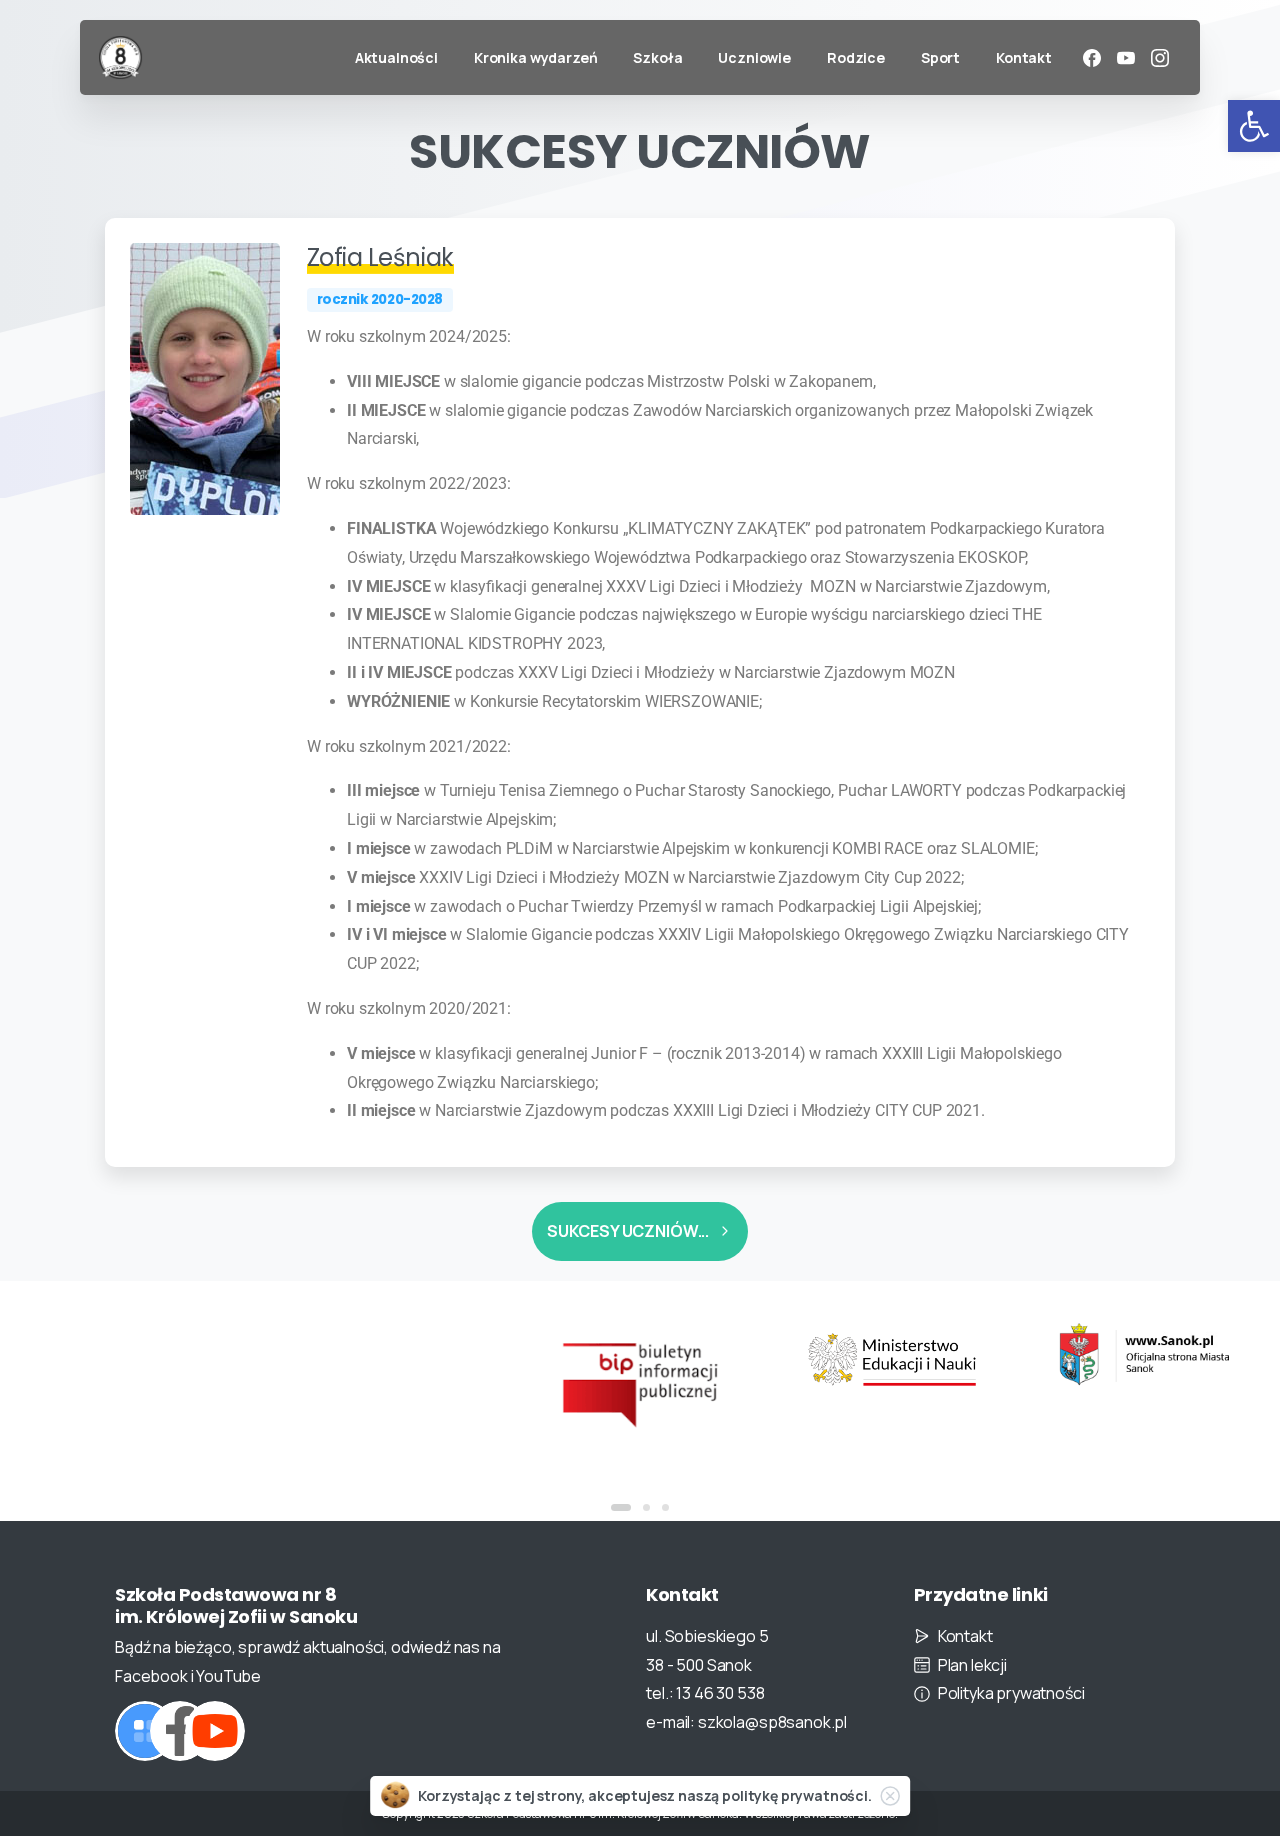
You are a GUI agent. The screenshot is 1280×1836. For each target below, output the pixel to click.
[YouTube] (1126, 58)
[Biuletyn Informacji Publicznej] (640, 1382)
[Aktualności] (145, 1731)
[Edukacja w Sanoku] (1144, 1354)
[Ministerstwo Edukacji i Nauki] (892, 1360)
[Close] (890, 1796)
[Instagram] (1160, 58)
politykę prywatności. (797, 1795)
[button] (1254, 126)
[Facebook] (1092, 58)
